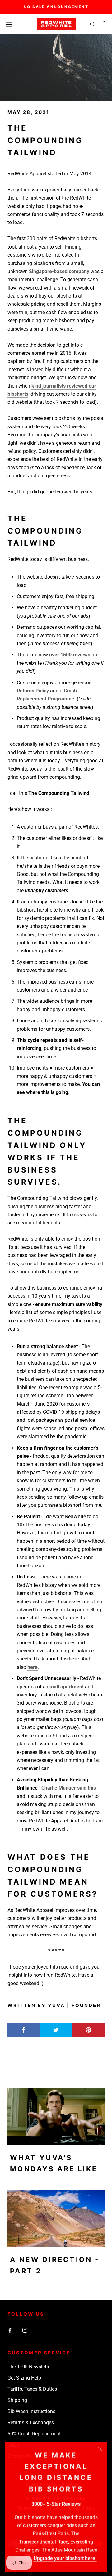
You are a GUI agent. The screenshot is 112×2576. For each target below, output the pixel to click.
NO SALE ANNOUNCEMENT (56, 7)
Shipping (17, 2400)
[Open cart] (104, 24)
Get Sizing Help (24, 2378)
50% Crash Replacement (34, 2434)
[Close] (100, 2449)
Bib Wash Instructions (31, 2411)
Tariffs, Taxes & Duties (32, 2389)
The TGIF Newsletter (30, 2367)
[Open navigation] (9, 24)
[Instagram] (25, 2330)
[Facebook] (10, 2330)
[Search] (93, 24)
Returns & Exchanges (31, 2423)
